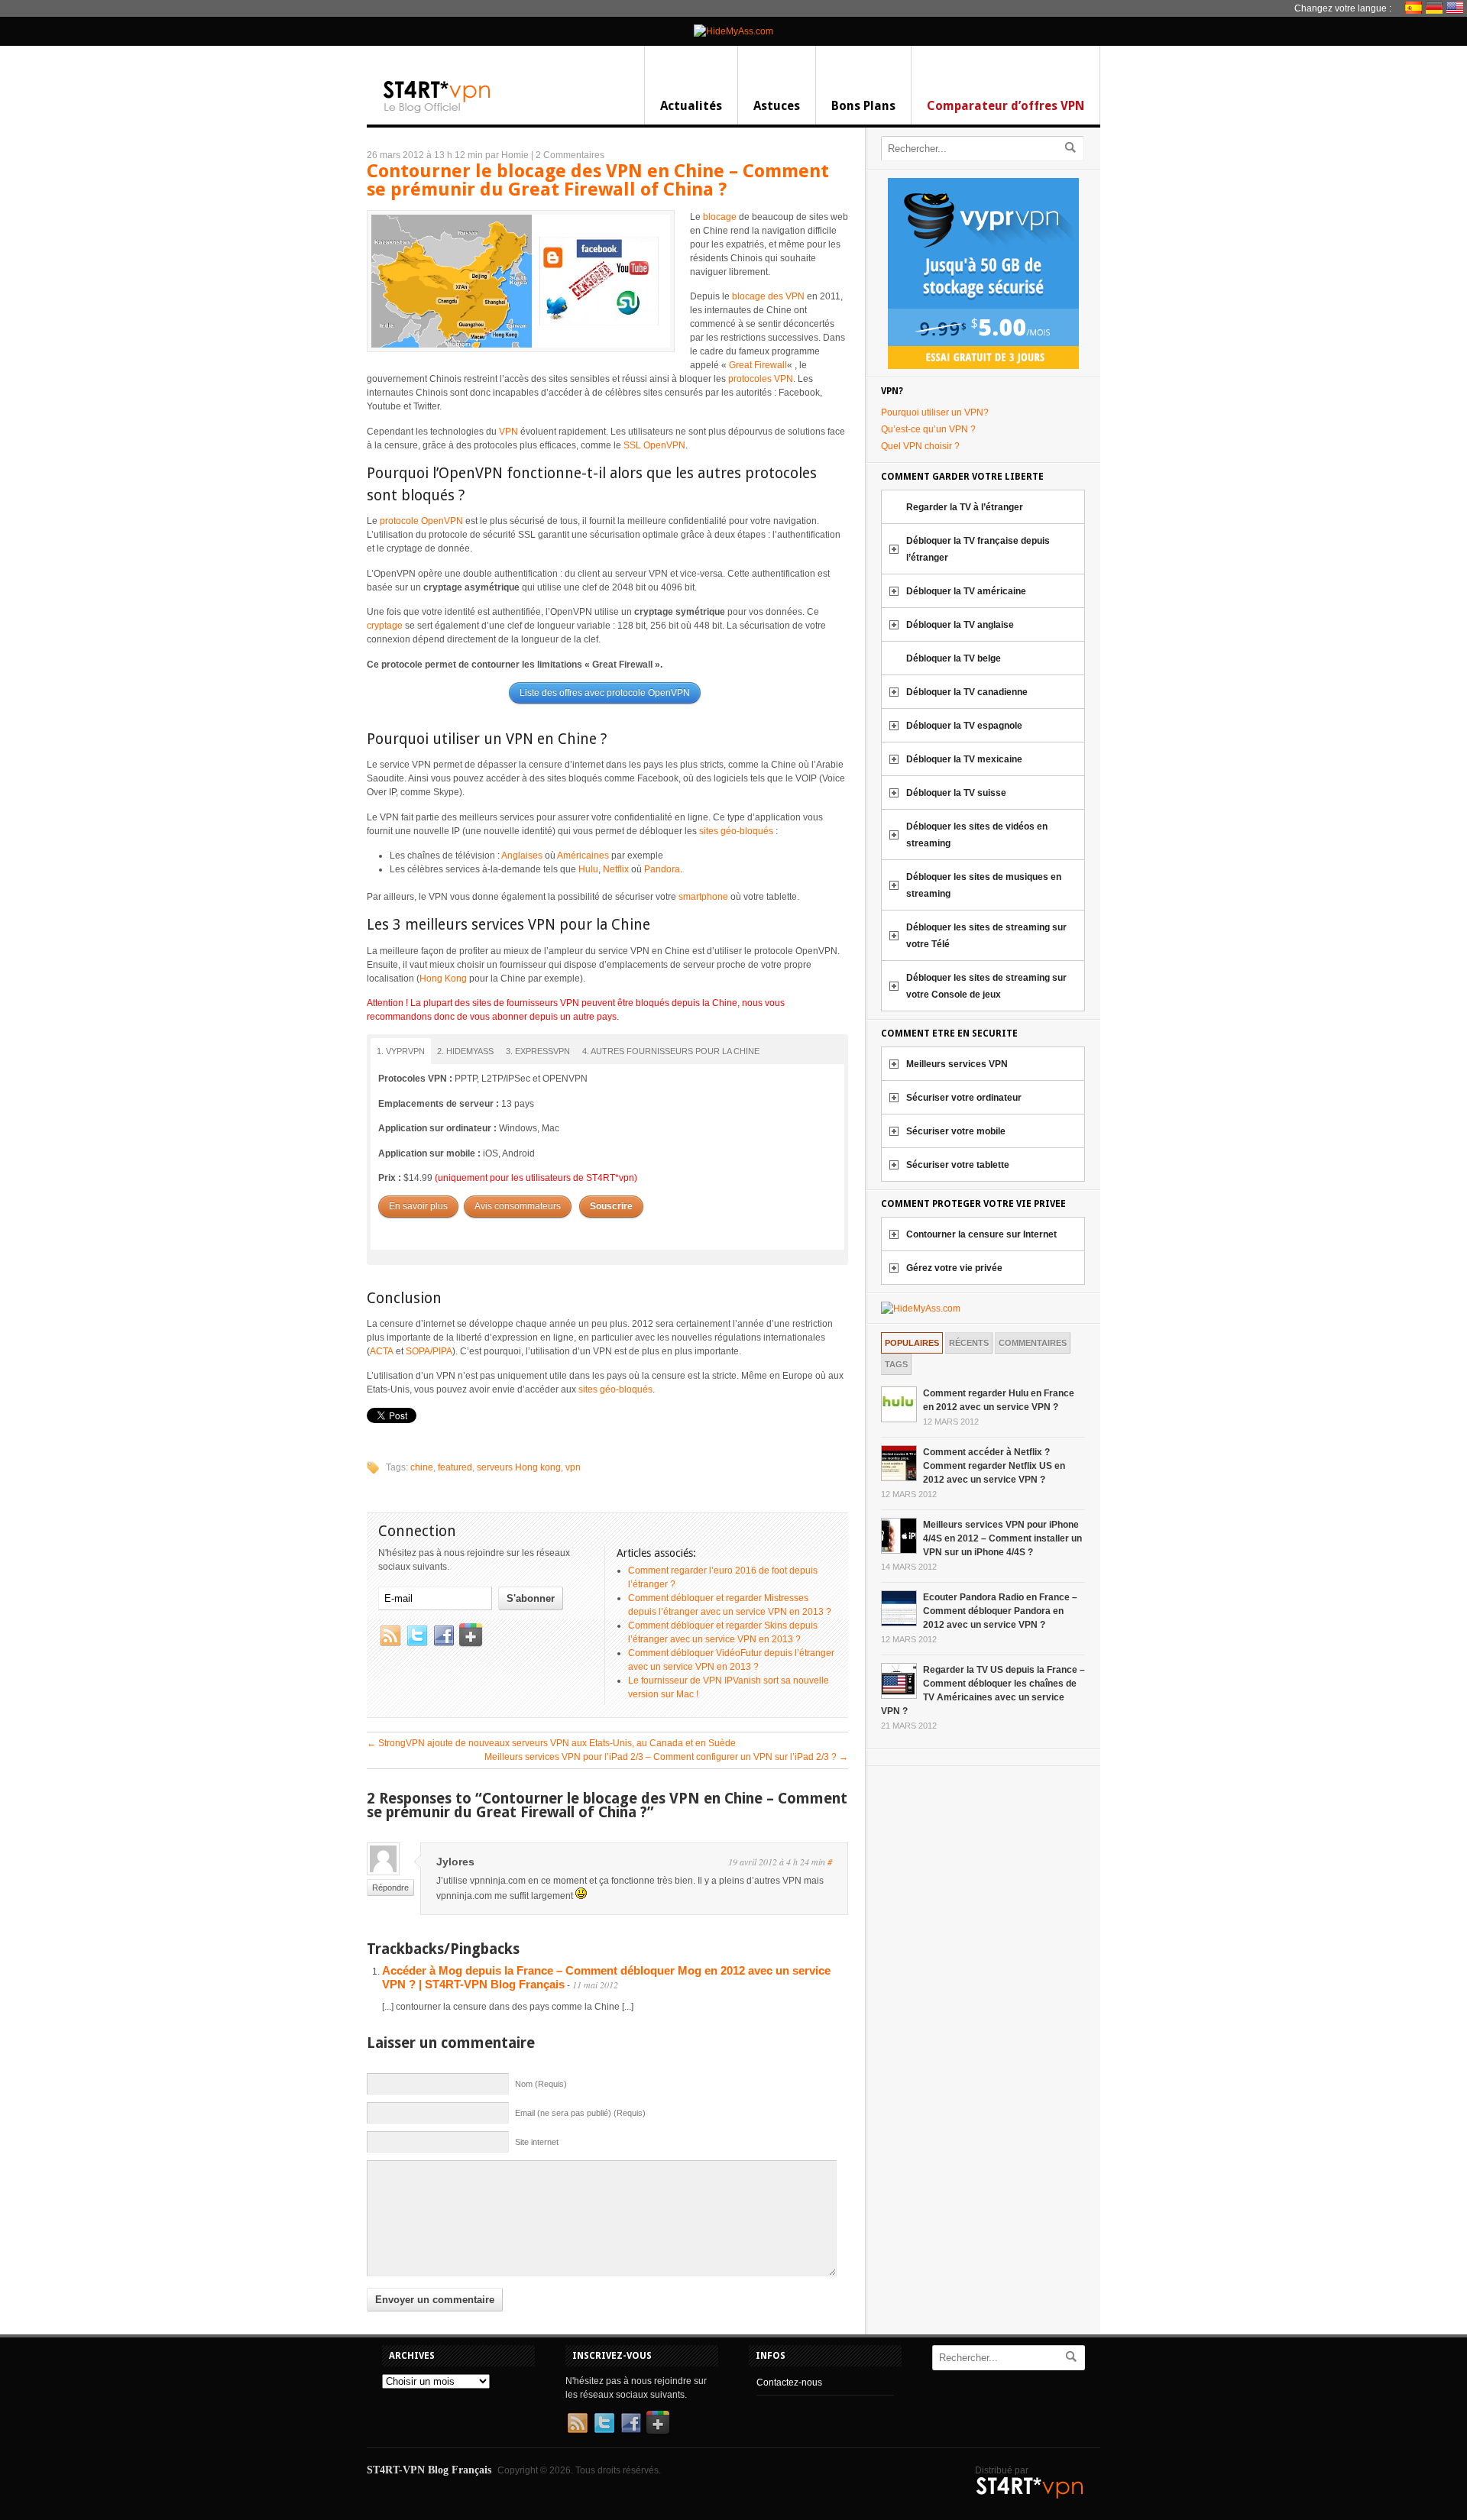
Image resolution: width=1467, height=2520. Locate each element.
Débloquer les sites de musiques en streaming (984, 885)
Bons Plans (863, 106)
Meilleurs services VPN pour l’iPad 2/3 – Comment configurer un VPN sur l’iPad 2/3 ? (666, 1757)
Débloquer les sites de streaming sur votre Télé (986, 936)
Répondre (390, 1888)
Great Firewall (758, 365)
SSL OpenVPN (654, 445)
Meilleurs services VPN (957, 1064)
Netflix (616, 869)
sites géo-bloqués (736, 831)
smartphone (703, 897)
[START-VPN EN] (1457, 8)
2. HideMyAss (465, 1051)
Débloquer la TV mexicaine (964, 759)
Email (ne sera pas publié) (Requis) (580, 2113)
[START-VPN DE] (1436, 8)
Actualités (691, 106)
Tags (896, 1364)
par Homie (507, 155)
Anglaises (522, 856)
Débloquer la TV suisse (956, 793)
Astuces (777, 106)
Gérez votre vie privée (954, 1268)
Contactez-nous (789, 2383)
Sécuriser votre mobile (956, 1131)
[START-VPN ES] (1415, 8)
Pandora (662, 869)
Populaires (912, 1343)
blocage (720, 217)
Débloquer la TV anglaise (960, 625)
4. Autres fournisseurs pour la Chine (671, 1051)
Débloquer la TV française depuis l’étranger (978, 549)
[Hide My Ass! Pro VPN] (733, 31)
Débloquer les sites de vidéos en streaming (977, 835)
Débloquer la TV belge (954, 658)
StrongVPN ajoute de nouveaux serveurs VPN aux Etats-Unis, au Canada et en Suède (551, 1743)
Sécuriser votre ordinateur (964, 1098)
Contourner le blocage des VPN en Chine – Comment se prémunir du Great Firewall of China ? (598, 180)
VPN (508, 432)
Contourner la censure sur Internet (981, 1234)
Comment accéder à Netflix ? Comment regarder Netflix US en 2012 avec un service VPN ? (994, 1466)
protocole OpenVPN (421, 521)
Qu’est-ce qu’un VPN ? (928, 429)
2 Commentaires (570, 155)
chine (422, 1467)
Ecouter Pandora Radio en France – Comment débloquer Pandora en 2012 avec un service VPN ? (1000, 1611)
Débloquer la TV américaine (966, 591)
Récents (969, 1343)
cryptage (385, 626)
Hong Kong (443, 979)
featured (455, 1467)
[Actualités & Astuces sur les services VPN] (437, 112)
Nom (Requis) (541, 2084)
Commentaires (1033, 1343)
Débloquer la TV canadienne (967, 692)
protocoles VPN (761, 379)
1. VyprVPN (401, 1051)
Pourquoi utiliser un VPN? (935, 412)
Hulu (588, 869)
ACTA (382, 1351)
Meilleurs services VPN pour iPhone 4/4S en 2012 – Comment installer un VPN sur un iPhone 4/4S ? (1002, 1538)
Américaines (583, 856)
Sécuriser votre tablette (958, 1165)
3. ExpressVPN (538, 1051)
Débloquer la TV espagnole (964, 726)
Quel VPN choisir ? (920, 446)
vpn (573, 1467)
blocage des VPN (768, 296)
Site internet (537, 2142)
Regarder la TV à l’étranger (965, 507)
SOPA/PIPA (429, 1351)
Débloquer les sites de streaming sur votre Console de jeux (986, 986)
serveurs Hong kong (519, 1467)
